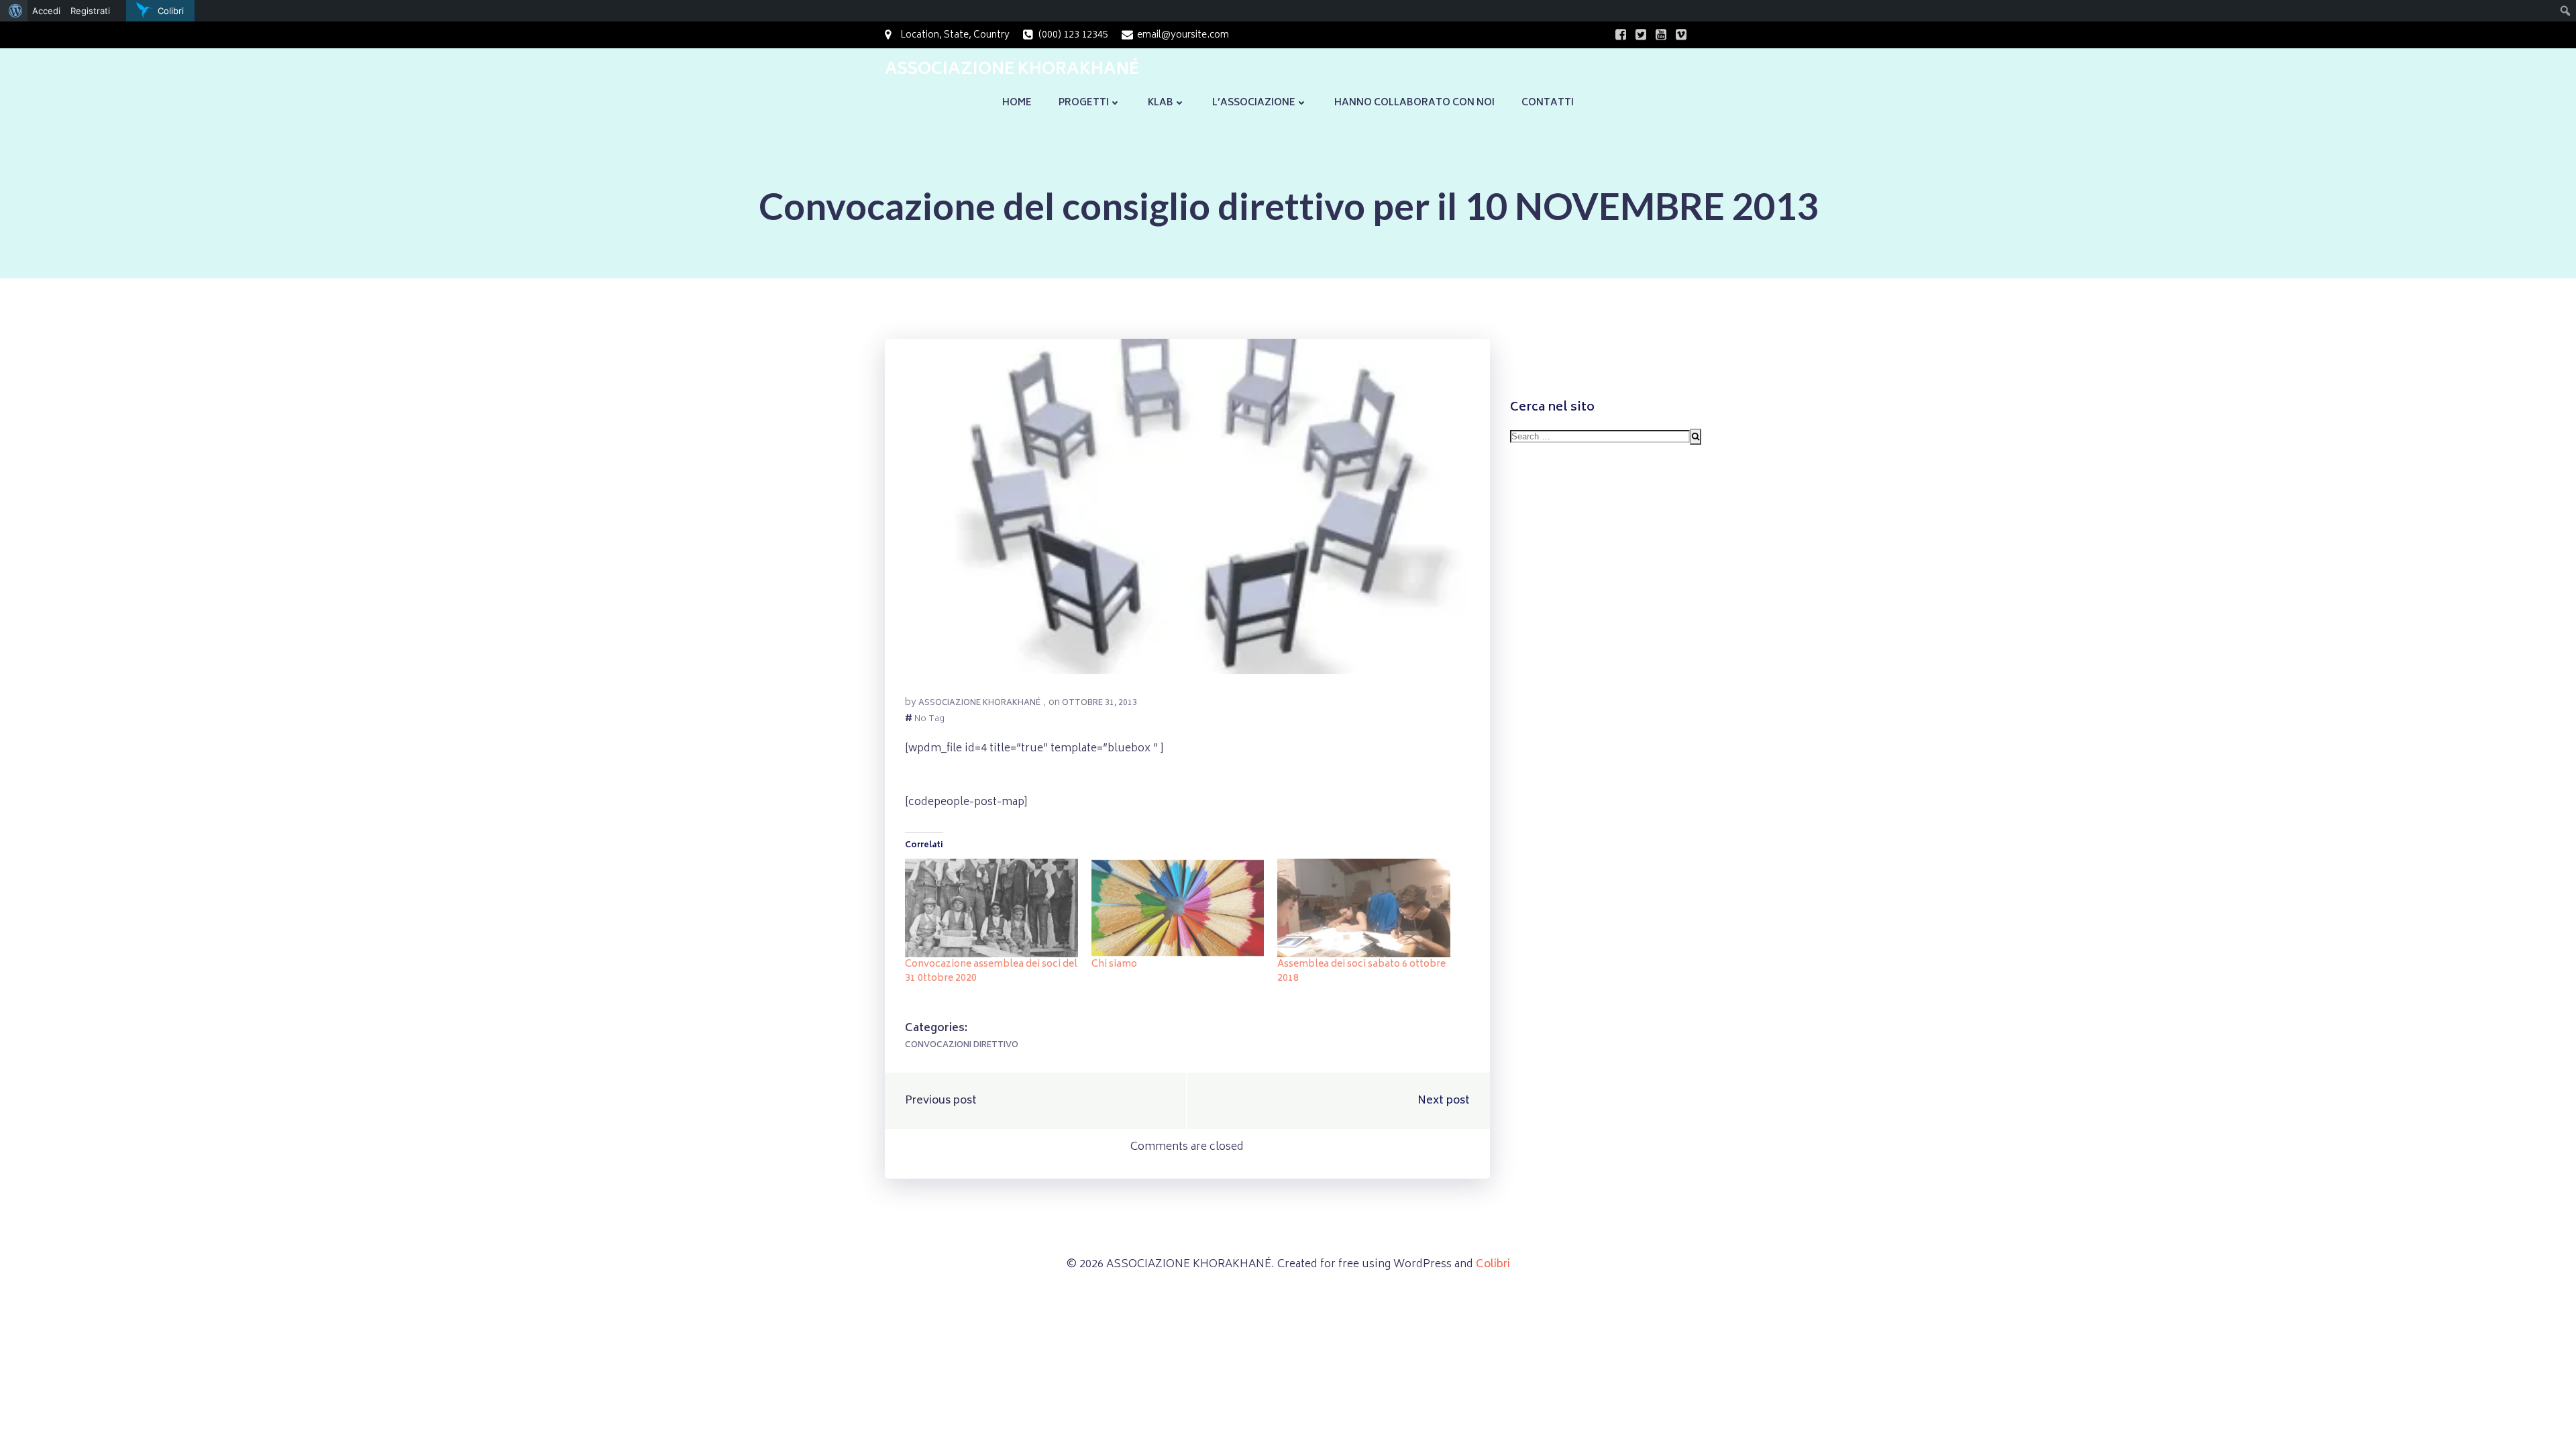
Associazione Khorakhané (979, 703)
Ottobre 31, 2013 (1099, 703)
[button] (1187, 506)
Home (1017, 103)
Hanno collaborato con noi (1414, 103)
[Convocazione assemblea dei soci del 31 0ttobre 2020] (991, 908)
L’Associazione (1254, 103)
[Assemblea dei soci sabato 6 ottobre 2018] (1364, 908)
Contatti (1548, 103)
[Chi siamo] (1178, 908)
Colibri (1493, 1265)
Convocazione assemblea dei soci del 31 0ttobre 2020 (991, 971)
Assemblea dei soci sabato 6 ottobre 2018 (1361, 971)
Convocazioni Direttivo (962, 1045)
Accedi (46, 11)
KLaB (1161, 103)
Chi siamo (1114, 964)
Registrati (90, 11)
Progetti (1084, 103)
